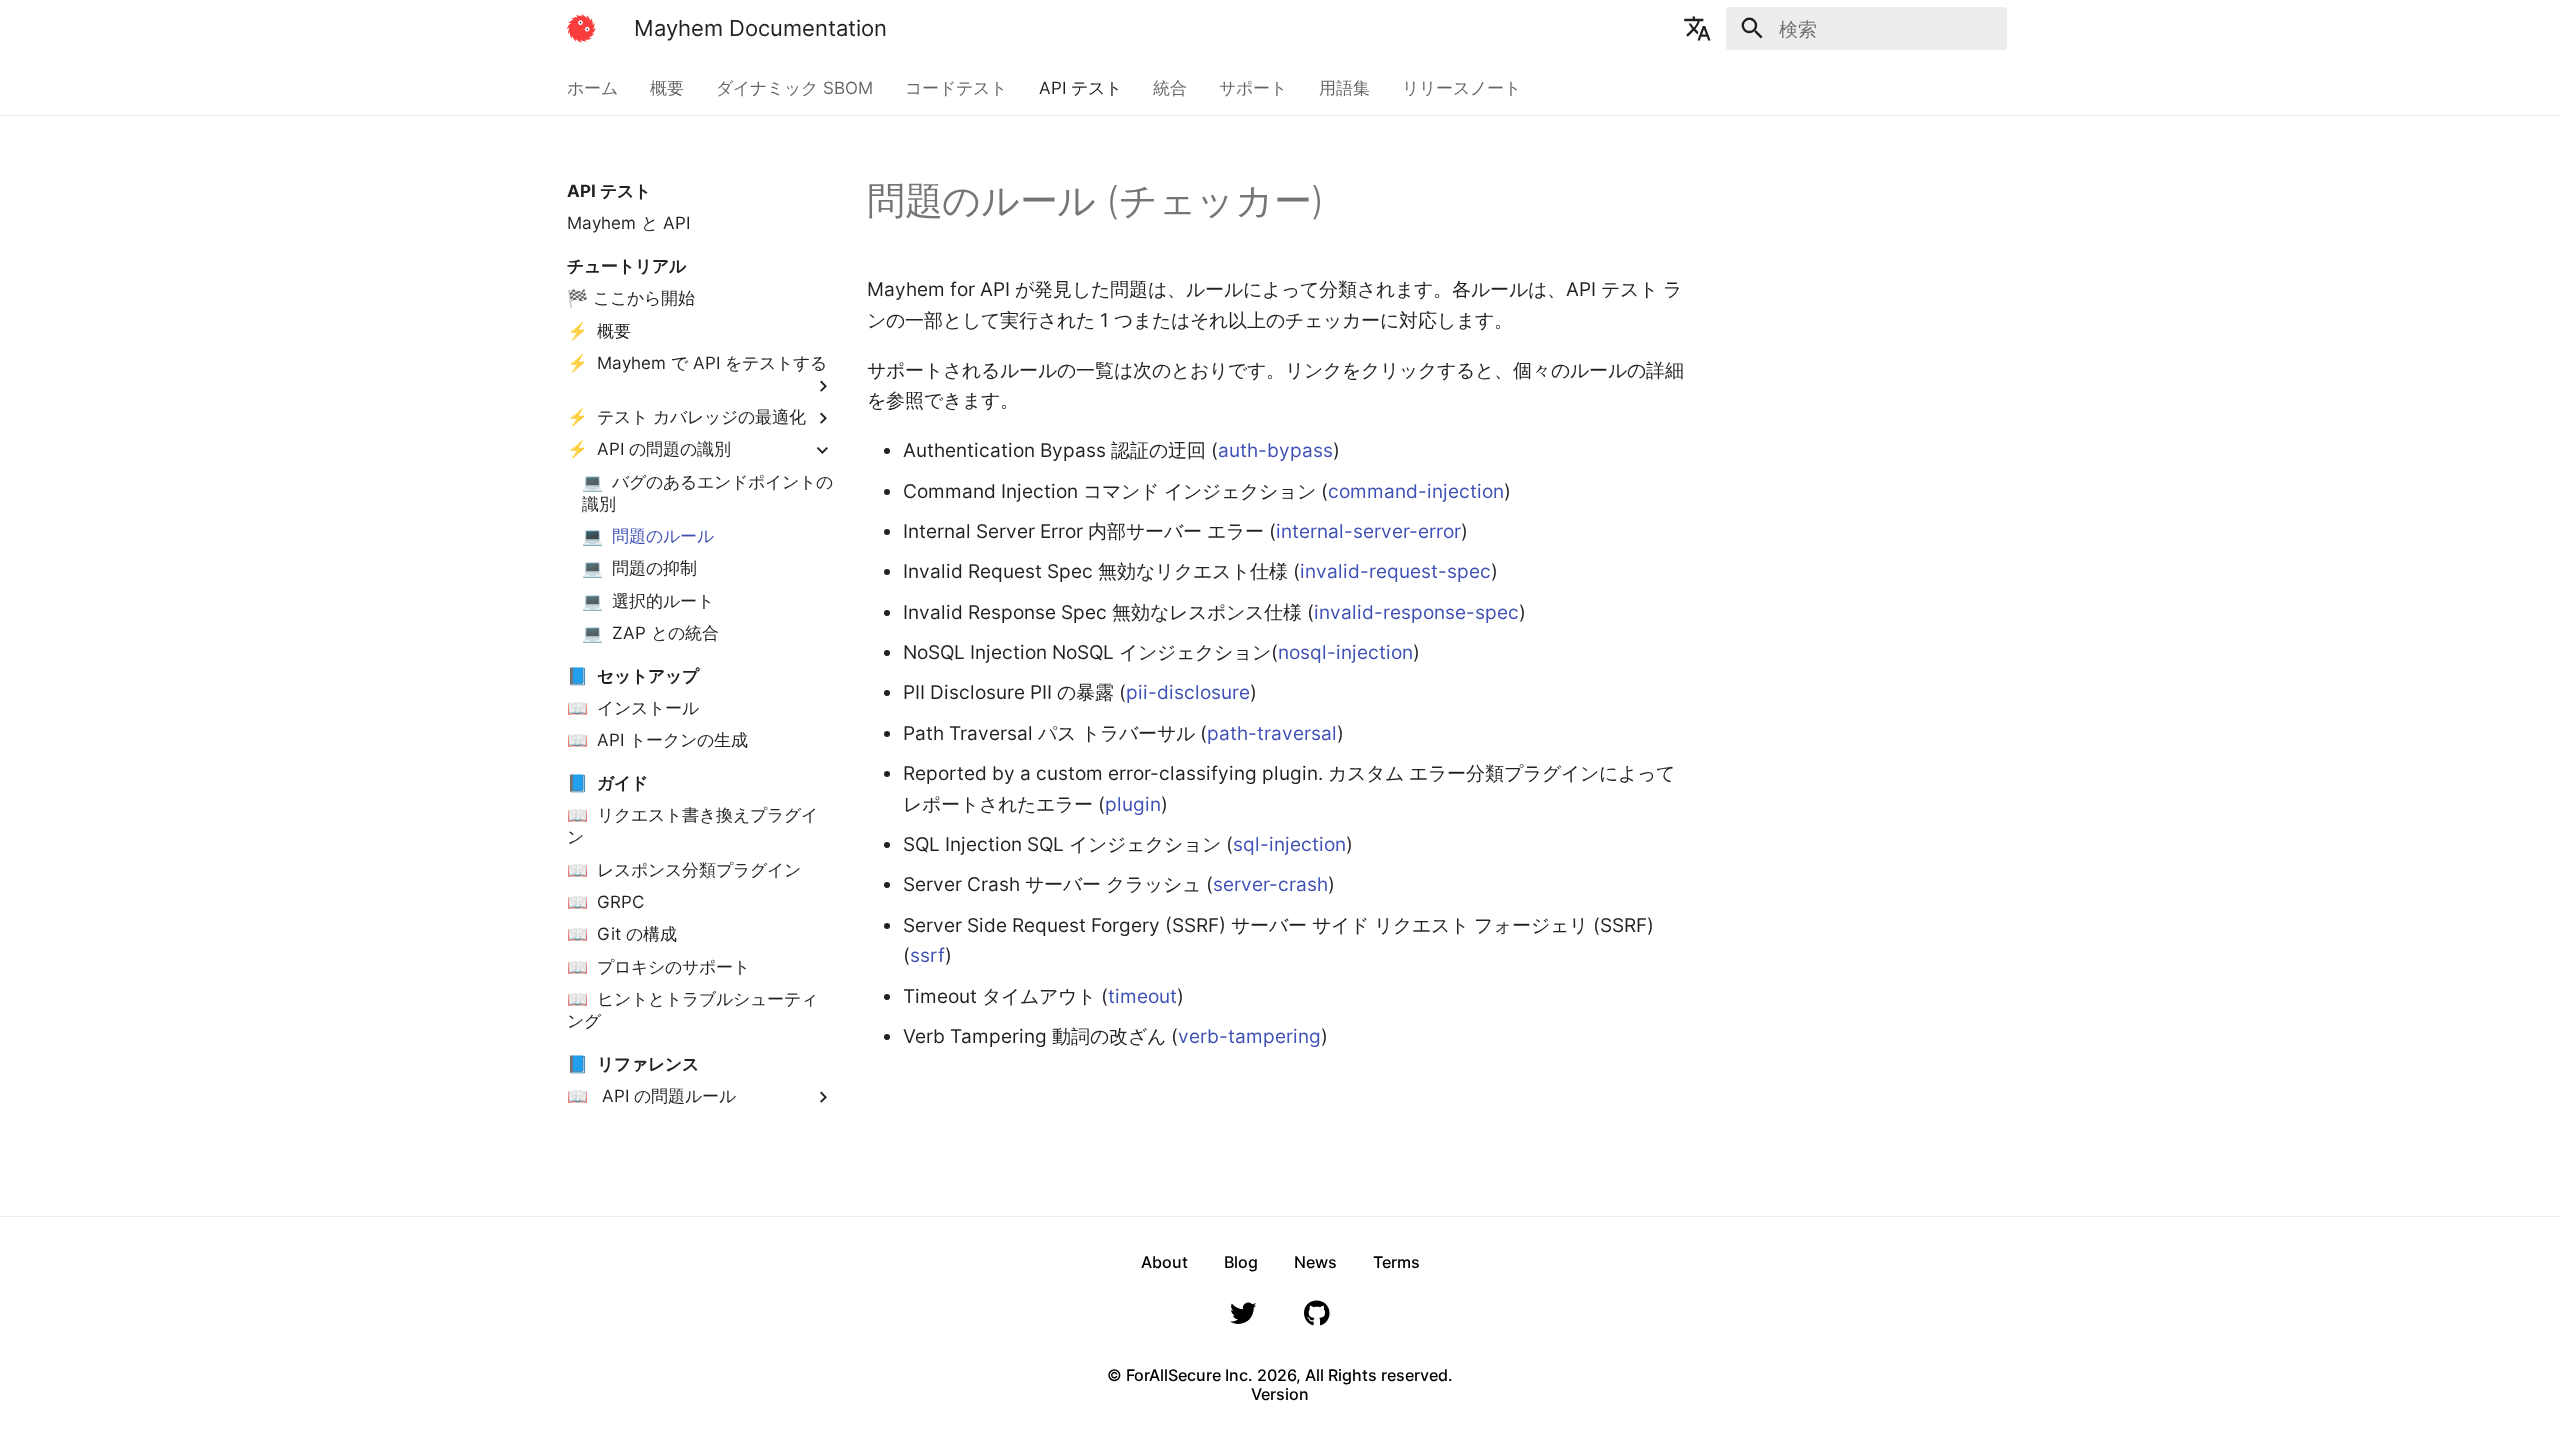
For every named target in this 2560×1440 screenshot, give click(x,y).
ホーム (592, 88)
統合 (1170, 88)
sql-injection (1289, 844)
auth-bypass (1275, 450)
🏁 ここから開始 (631, 298)
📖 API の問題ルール (651, 1096)
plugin (1133, 804)
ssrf (927, 955)
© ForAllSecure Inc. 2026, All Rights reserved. (1280, 1375)
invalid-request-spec (1395, 571)
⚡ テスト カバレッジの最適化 (686, 417)
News (1315, 1262)
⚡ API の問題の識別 (649, 449)
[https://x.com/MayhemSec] (1243, 1319)
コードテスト (956, 88)
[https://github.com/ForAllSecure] (1317, 1319)
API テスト (1079, 88)
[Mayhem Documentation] (582, 29)
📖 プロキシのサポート (658, 967)
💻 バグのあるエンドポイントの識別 (707, 493)
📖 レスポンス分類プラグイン (684, 870)
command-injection (1416, 491)
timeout (1142, 996)
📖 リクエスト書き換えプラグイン (692, 826)
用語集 (1344, 88)
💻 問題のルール (648, 536)
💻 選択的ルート (648, 601)
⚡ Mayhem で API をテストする (697, 363)
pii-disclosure (1188, 692)
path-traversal (1272, 733)
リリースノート (1460, 88)
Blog (1241, 1262)
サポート (1253, 88)
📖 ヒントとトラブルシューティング (692, 1010)
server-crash (1270, 884)
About (1164, 1262)
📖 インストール (633, 708)
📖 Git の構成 (622, 934)
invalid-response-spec (1416, 612)
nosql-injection (1345, 652)
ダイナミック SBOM (794, 88)
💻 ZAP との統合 (650, 633)
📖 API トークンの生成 (657, 740)
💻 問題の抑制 (639, 568)
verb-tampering (1249, 1036)
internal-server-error (1368, 531)
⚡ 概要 (599, 331)
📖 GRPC (605, 902)
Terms (1396, 1262)
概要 (667, 88)
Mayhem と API (628, 223)
